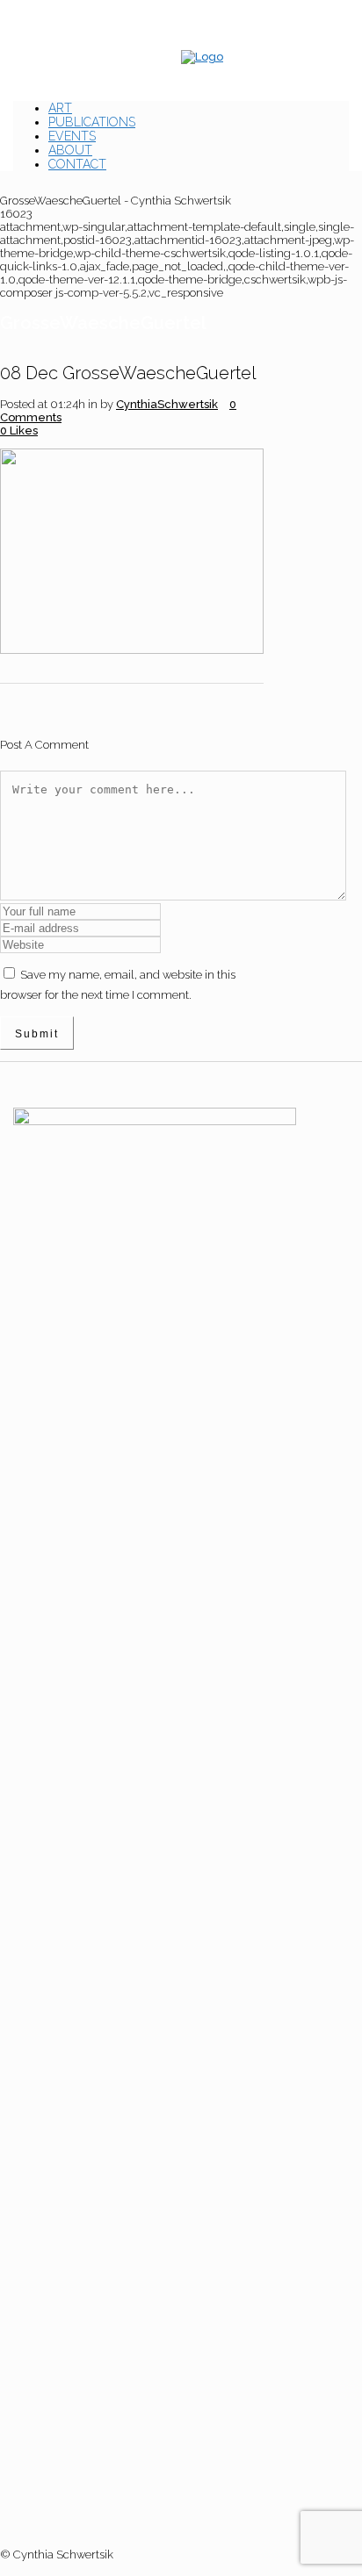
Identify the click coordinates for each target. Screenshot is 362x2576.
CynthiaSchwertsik (167, 404)
